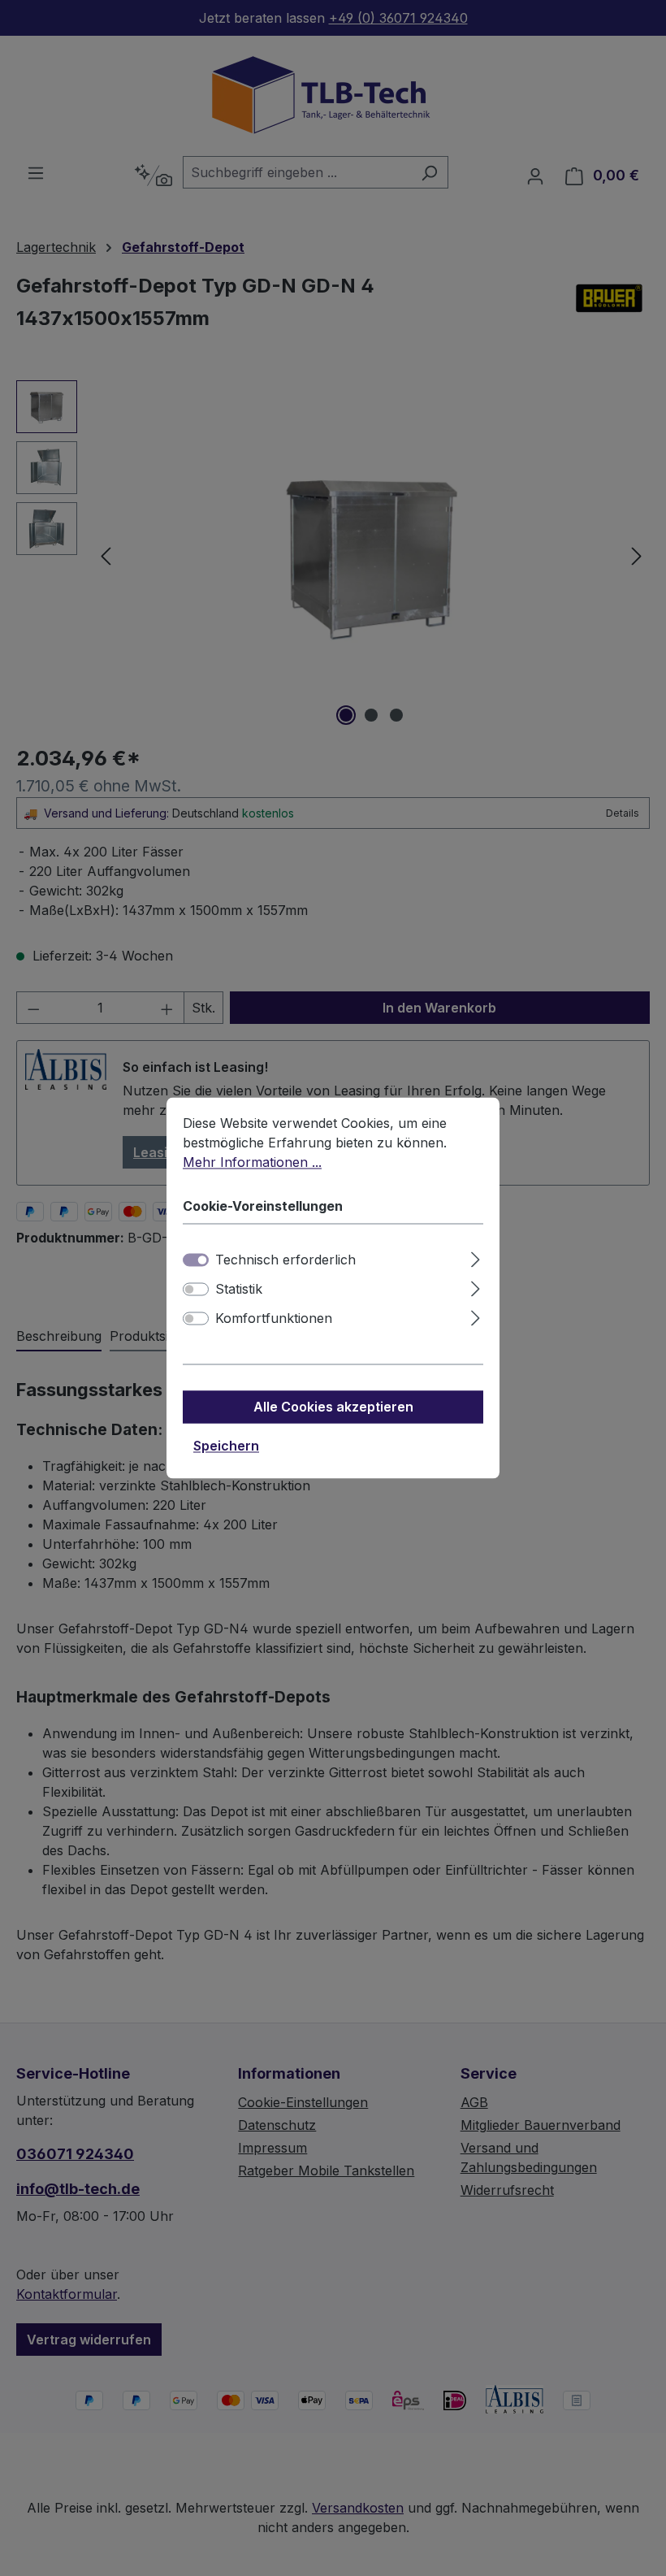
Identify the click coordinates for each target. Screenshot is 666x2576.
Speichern (226, 1446)
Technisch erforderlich (285, 1260)
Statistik (239, 1290)
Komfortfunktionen (274, 1319)
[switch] (196, 1290)
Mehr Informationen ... (252, 1162)
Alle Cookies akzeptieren (333, 1407)
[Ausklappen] (476, 1258)
